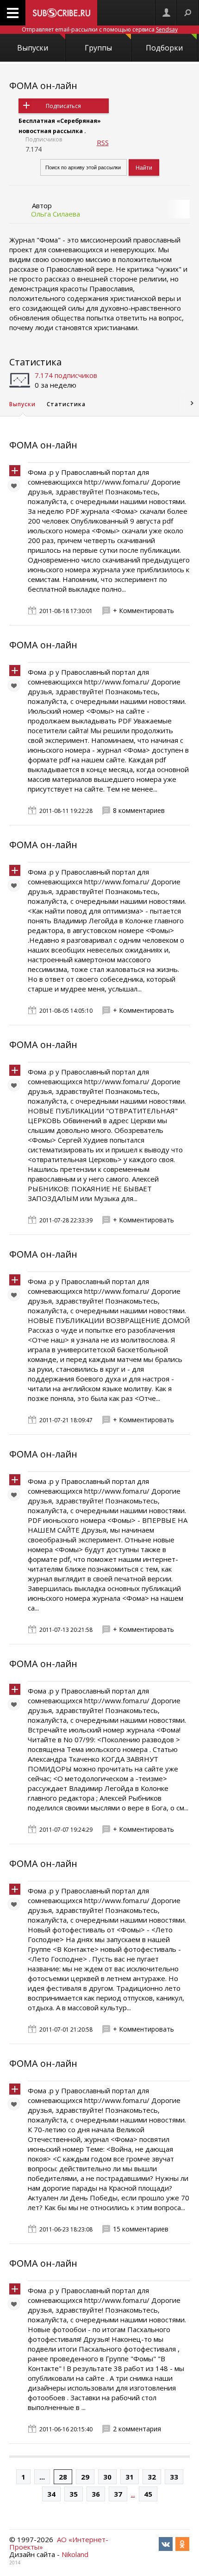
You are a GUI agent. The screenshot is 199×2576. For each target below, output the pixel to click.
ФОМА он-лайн (43, 86)
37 (118, 2494)
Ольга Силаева (56, 214)
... (42, 2477)
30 (107, 2477)
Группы (98, 48)
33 (174, 2477)
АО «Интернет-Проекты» (59, 2543)
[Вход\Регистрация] (166, 13)
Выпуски (33, 48)
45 (148, 2494)
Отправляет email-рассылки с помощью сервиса (100, 29)
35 (74, 2494)
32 (152, 2477)
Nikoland (75, 2554)
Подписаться (63, 106)
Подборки (164, 48)
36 (96, 2494)
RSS (103, 142)
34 (51, 2494)
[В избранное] (16, 488)
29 (85, 2477)
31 (130, 2477)
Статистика (35, 362)
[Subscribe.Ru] (61, 13)
